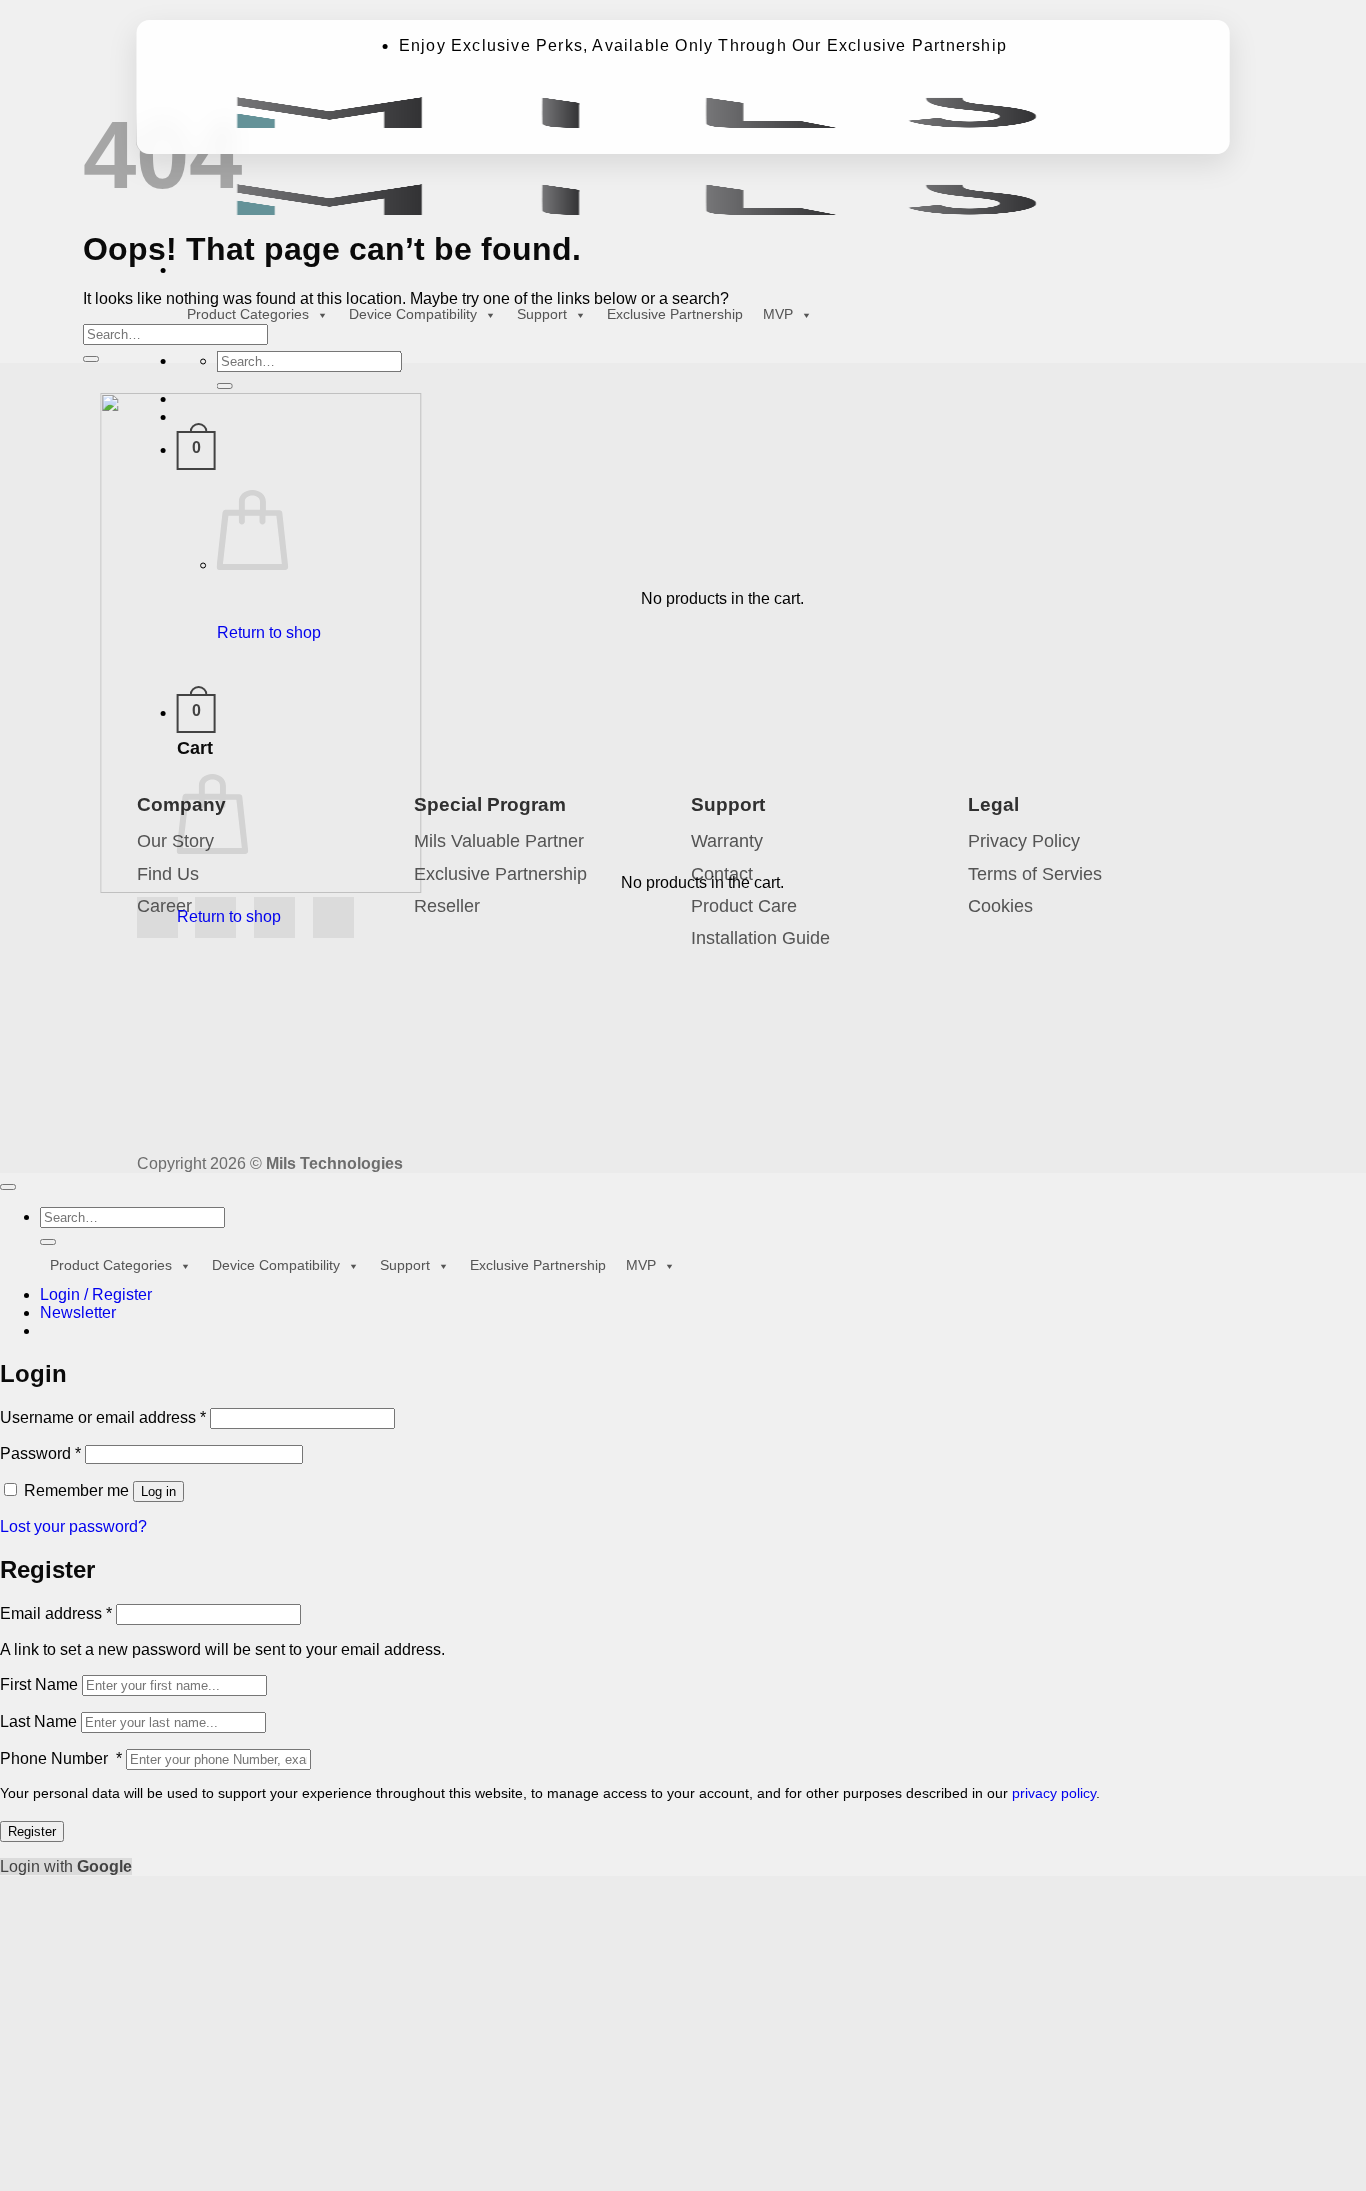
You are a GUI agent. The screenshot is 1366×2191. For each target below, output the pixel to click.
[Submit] (225, 386)
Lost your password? (73, 1526)
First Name (39, 1684)
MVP (778, 314)
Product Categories (248, 314)
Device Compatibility (413, 314)
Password (40, 1453)
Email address (56, 1613)
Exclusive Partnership (675, 314)
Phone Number (61, 1758)
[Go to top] (8, 1187)
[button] (196, 449)
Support (542, 314)
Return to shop (269, 632)
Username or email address (103, 1417)
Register (32, 1831)
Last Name (38, 1721)
